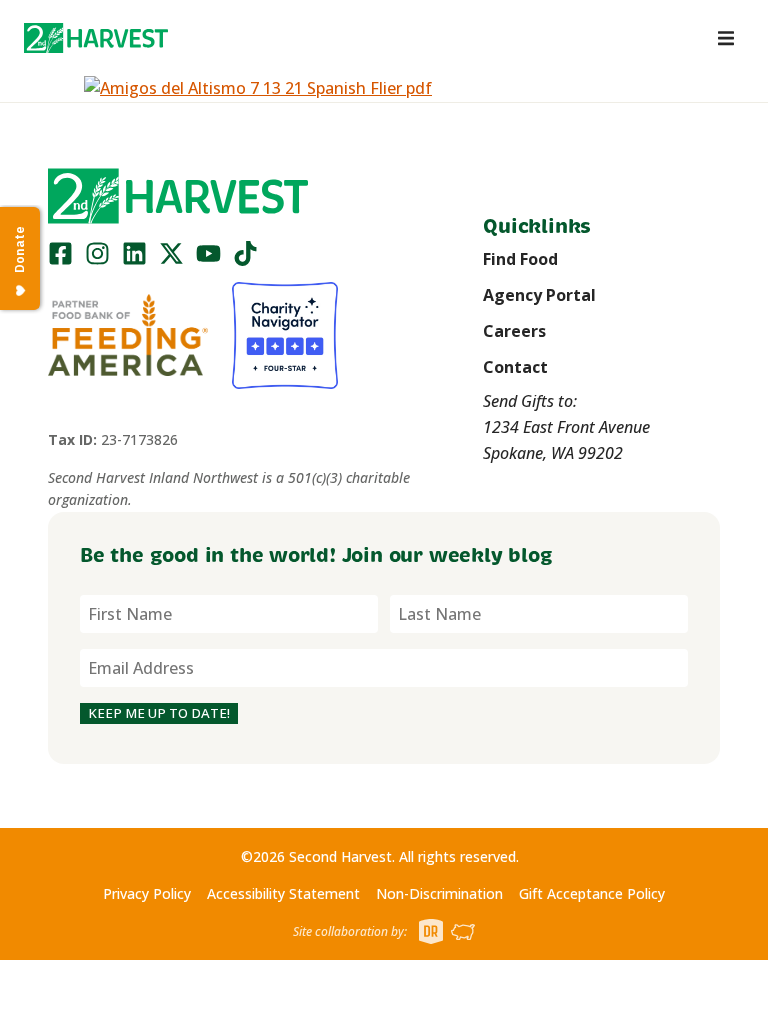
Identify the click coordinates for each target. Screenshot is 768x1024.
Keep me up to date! (159, 713)
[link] (96, 38)
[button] (96, 38)
